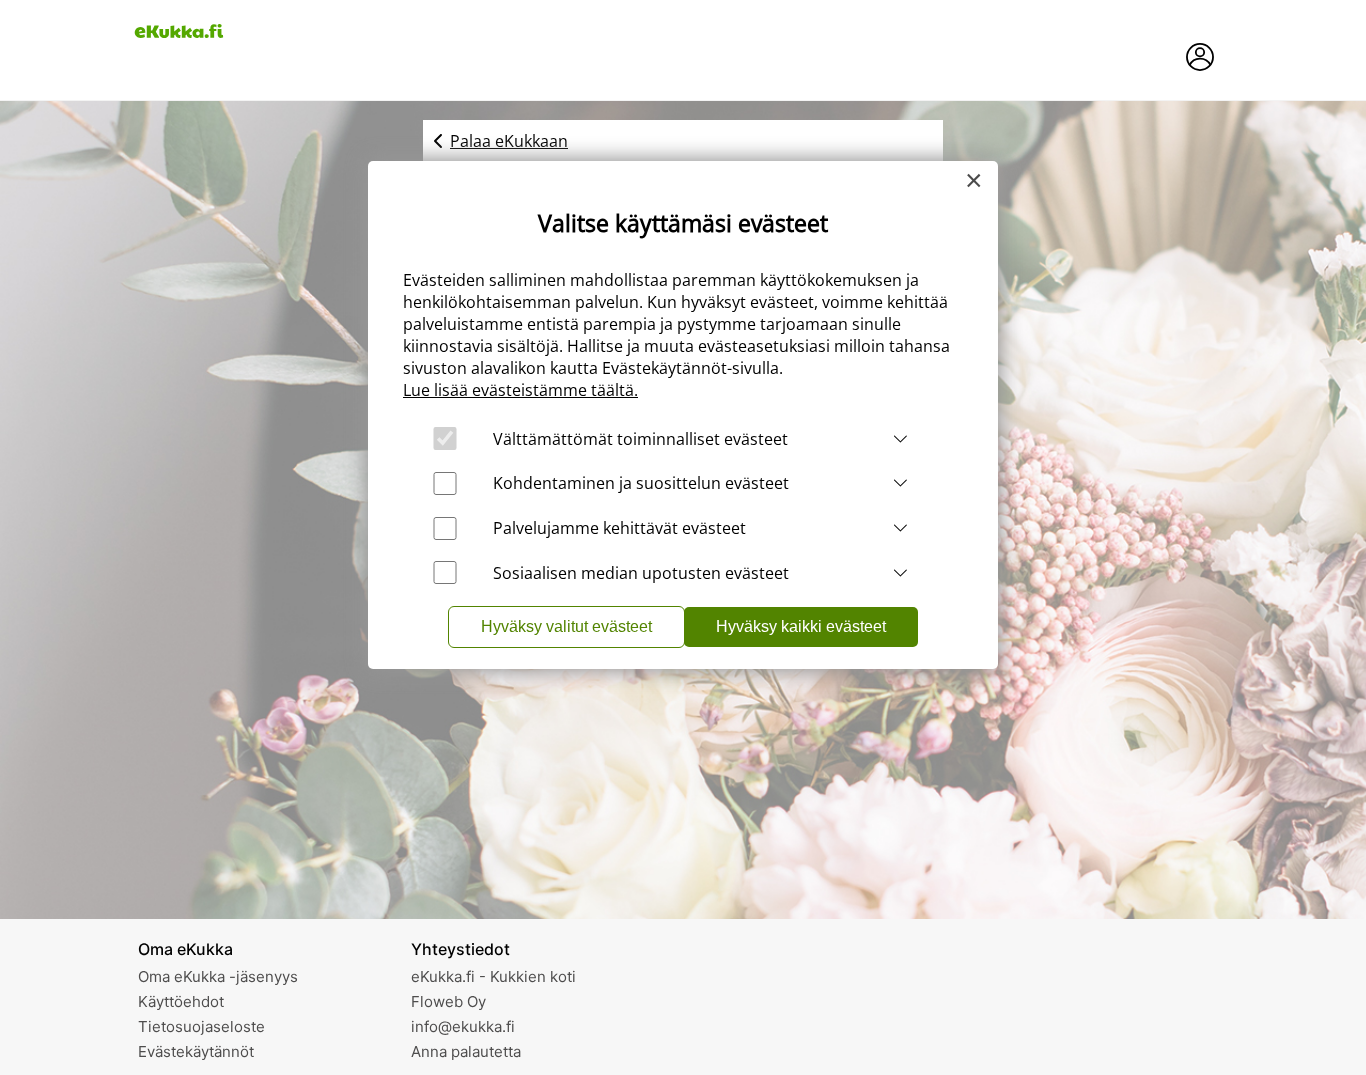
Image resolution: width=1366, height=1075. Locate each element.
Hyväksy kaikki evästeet (801, 626)
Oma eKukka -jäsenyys (218, 976)
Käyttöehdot (181, 1001)
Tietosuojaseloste (201, 1026)
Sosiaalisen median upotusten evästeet (641, 573)
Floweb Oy (448, 1001)
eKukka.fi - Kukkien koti (493, 976)
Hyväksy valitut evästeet (566, 626)
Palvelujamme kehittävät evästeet (619, 528)
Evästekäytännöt (196, 1051)
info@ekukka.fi (463, 1026)
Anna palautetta (466, 1051)
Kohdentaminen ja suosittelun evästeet (641, 483)
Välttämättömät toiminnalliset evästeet (640, 439)
